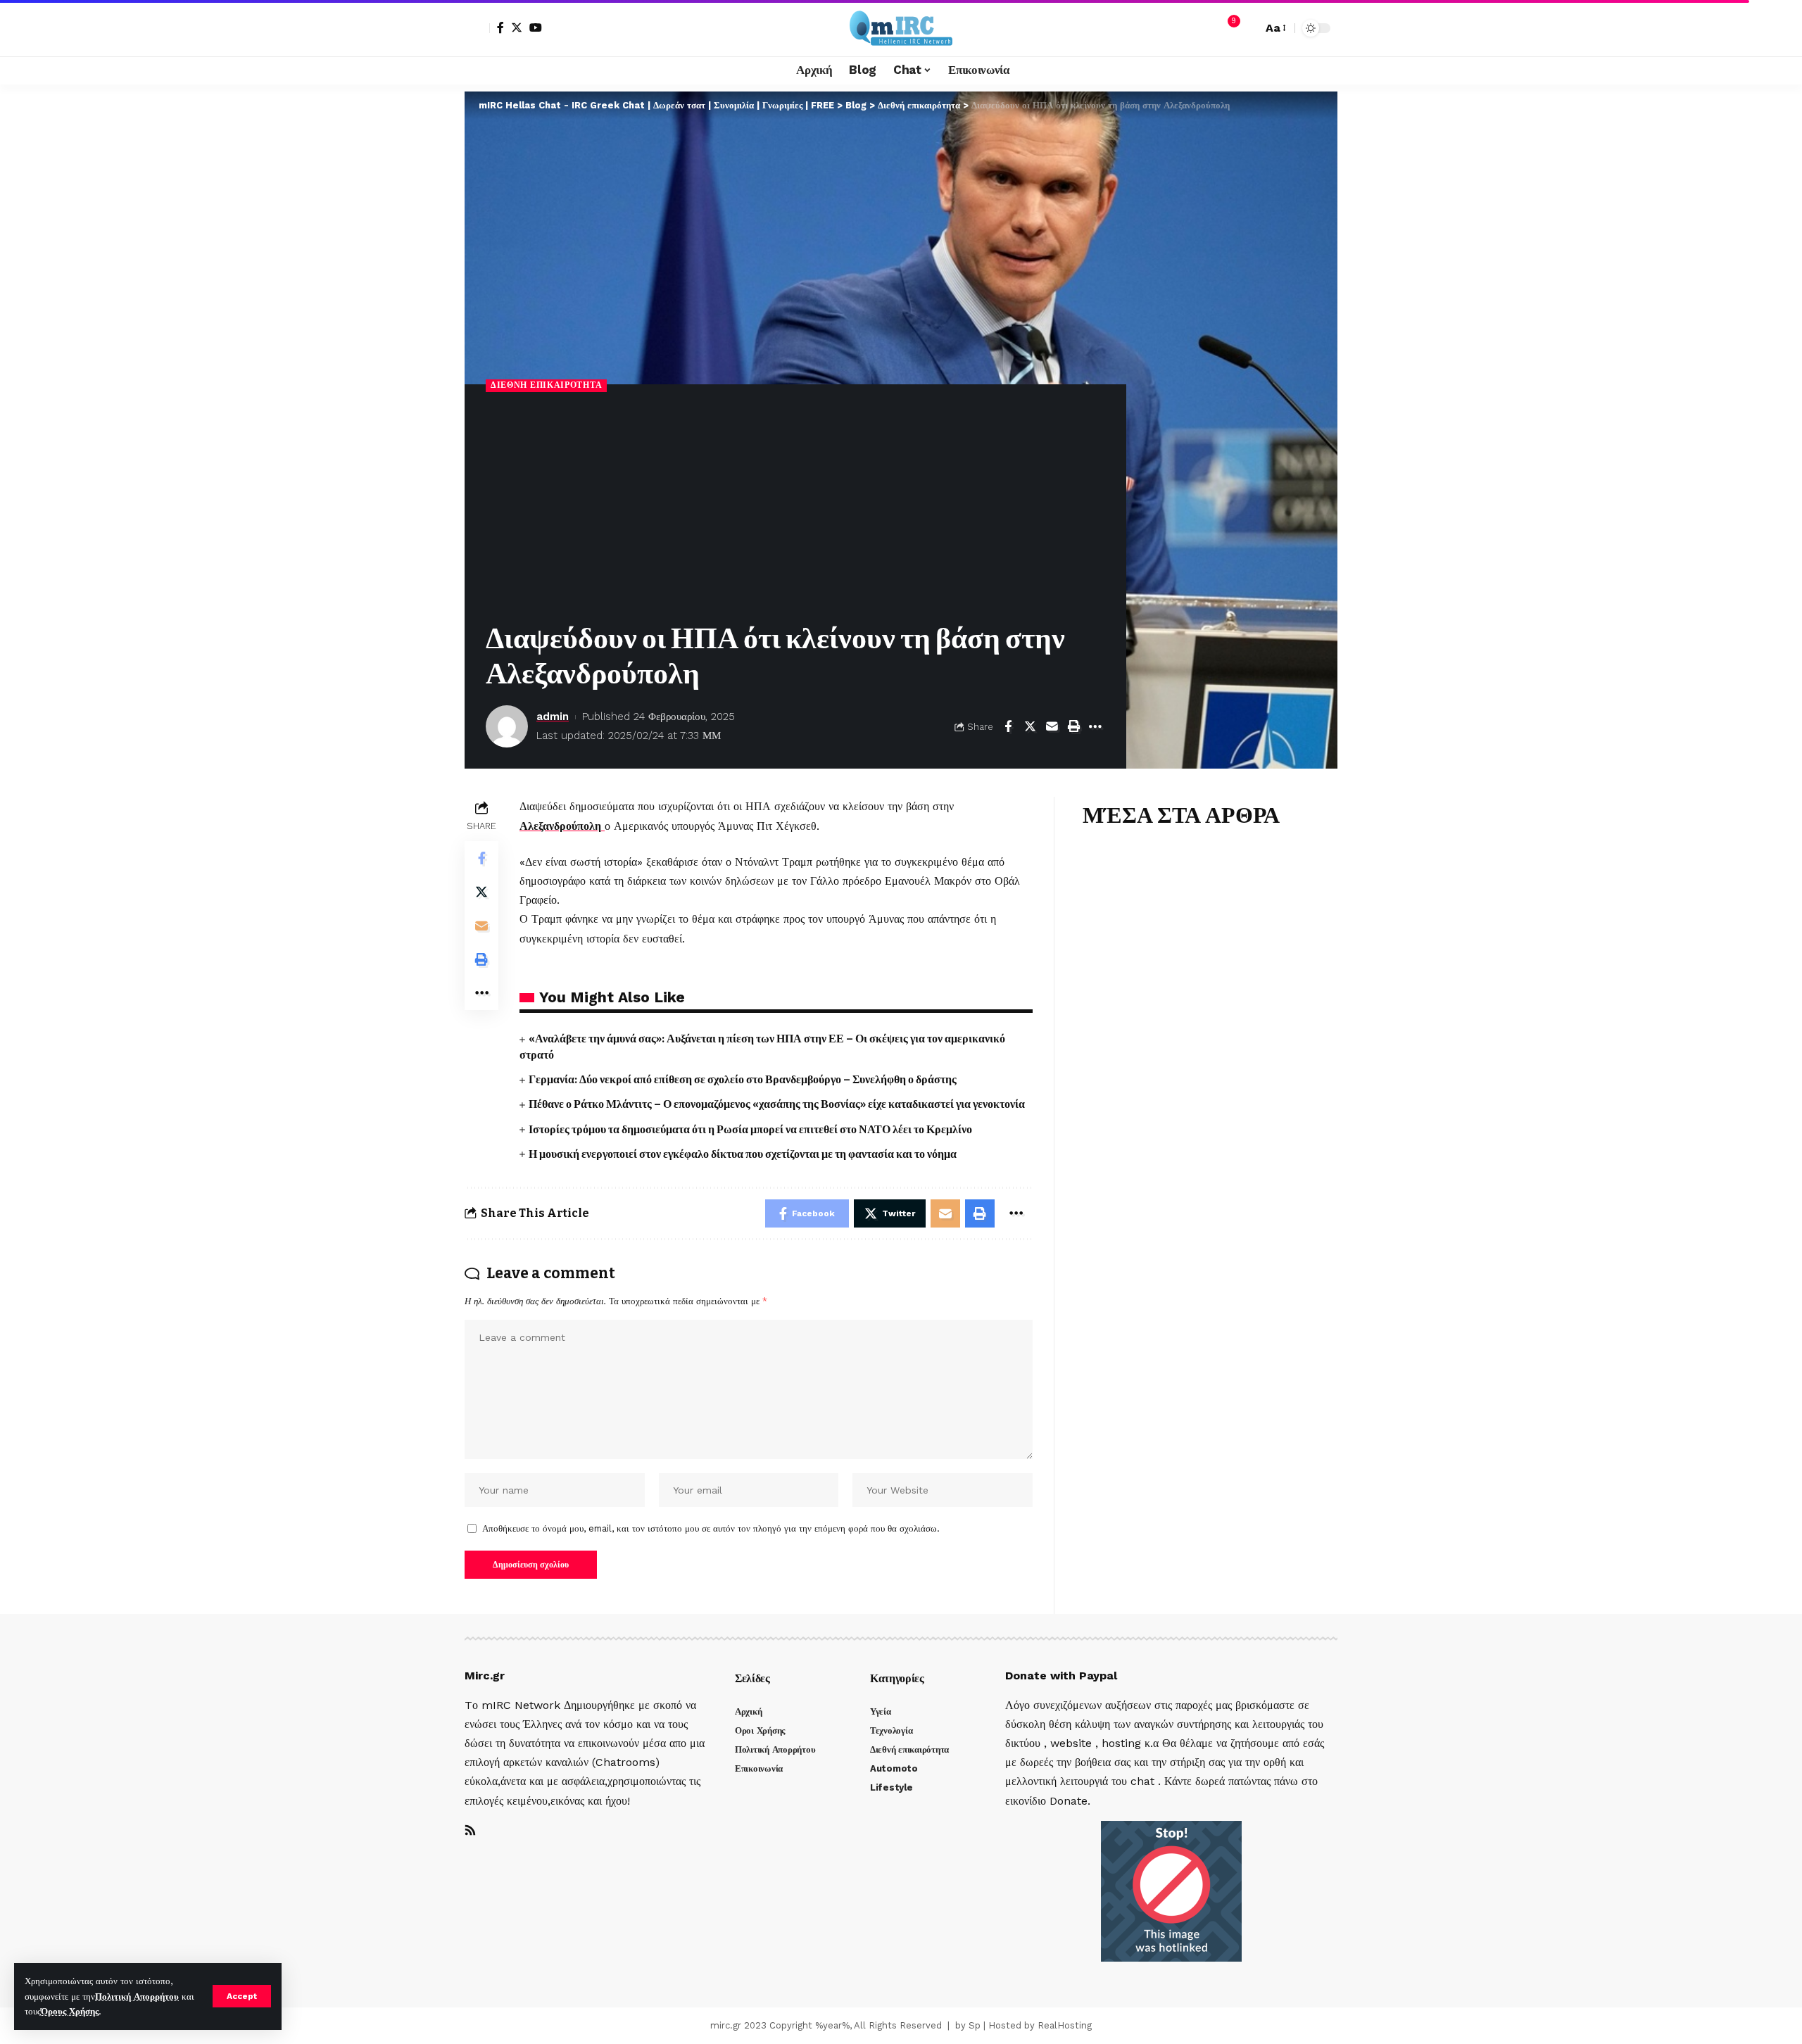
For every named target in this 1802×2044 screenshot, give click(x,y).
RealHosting (1065, 2025)
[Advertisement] (795, 508)
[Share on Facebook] (1008, 726)
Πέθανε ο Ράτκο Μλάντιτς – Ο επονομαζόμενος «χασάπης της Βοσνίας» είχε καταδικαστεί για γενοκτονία (777, 1104)
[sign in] (477, 28)
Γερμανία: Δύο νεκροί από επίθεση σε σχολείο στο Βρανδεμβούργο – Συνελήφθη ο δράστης (743, 1079)
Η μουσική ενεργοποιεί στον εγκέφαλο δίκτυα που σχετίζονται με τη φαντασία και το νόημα (743, 1154)
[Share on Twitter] (1030, 726)
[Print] (1073, 726)
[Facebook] (500, 27)
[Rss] (470, 1831)
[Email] (1052, 726)
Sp (975, 2025)
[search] (1248, 28)
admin (553, 717)
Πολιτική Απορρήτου (137, 1996)
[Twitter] (517, 27)
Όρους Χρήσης (70, 2011)
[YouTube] (536, 27)
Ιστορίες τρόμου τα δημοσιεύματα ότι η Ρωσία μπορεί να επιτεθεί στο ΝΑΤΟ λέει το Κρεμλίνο (750, 1129)
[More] (1095, 726)
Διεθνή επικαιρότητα (546, 385)
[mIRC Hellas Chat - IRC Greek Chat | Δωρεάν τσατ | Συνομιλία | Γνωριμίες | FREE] (901, 28)
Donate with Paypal (1061, 1676)
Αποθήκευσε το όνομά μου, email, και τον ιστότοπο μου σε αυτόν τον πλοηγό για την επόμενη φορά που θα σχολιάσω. (711, 1528)
